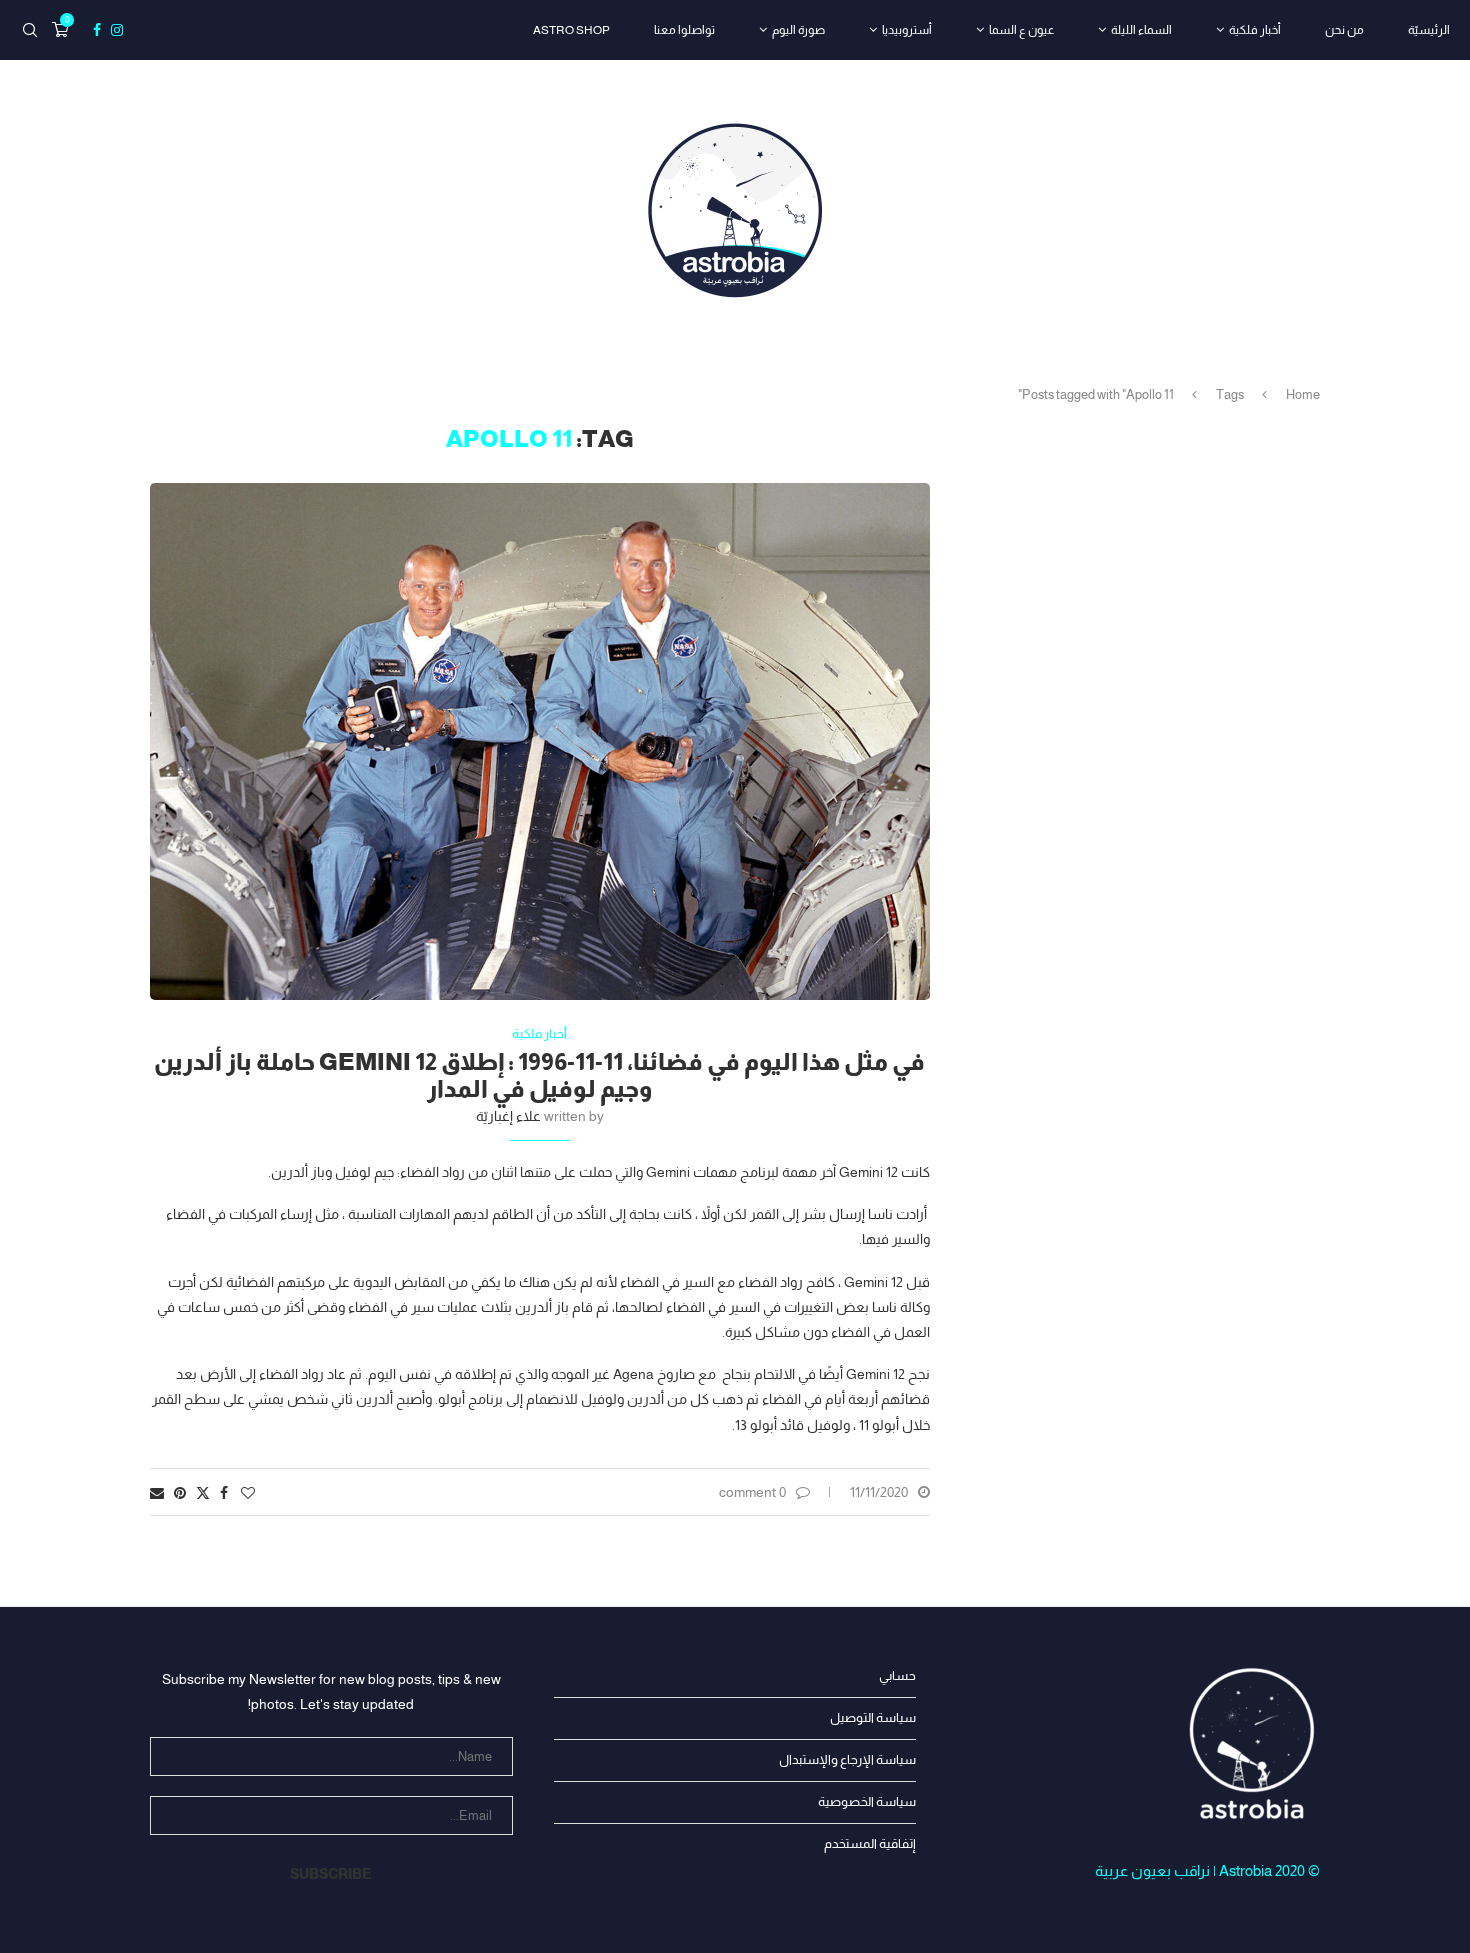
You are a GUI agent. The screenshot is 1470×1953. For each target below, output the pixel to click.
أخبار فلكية (1255, 30)
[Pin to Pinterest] (180, 1493)
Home (1303, 394)
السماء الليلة (1141, 30)
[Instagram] (117, 30)
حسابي (897, 1675)
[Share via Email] (157, 1493)
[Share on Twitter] (203, 1492)
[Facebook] (97, 30)
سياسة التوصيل (873, 1717)
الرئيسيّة (1429, 30)
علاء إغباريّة (508, 1116)
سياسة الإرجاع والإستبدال (847, 1759)
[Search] (30, 30)
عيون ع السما (1021, 30)
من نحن (1344, 30)
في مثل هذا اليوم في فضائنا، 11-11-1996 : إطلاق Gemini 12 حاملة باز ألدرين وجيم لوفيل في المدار (539, 1075)
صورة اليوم (798, 30)
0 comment (752, 1492)
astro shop (571, 30)
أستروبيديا (907, 30)
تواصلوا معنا (684, 30)
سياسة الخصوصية (867, 1801)
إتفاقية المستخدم (870, 1843)
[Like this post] (248, 1493)
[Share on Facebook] (224, 1493)
